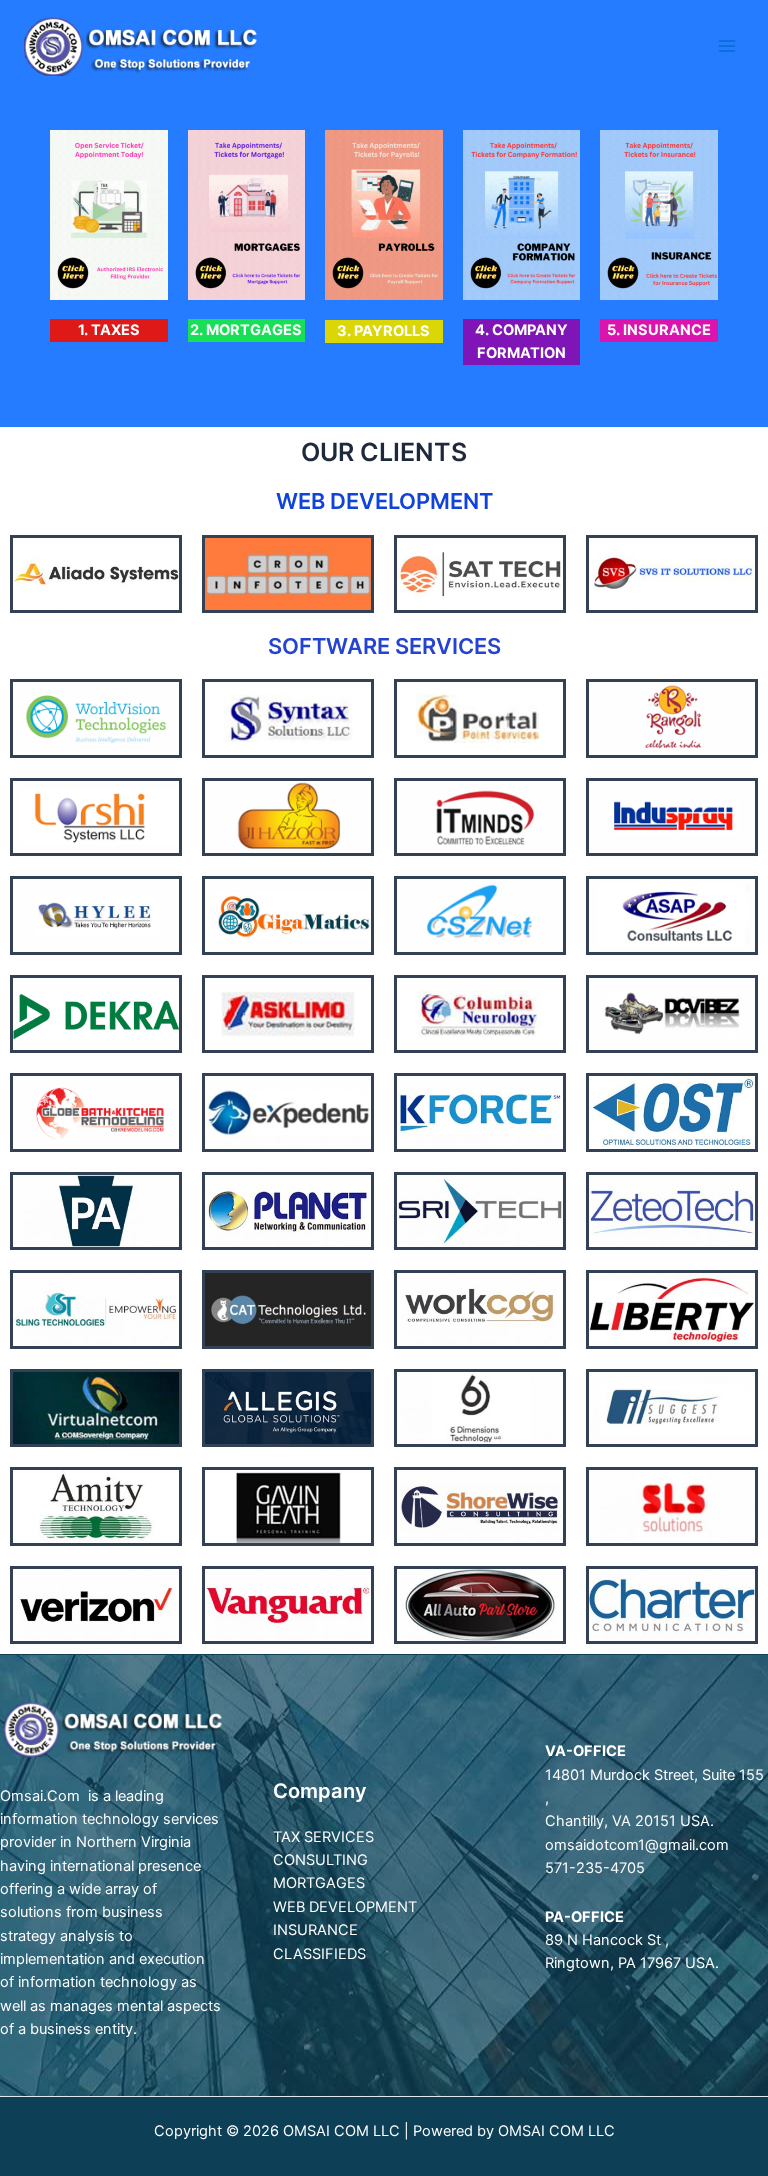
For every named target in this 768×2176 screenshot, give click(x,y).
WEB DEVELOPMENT (345, 1907)
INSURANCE (315, 1930)
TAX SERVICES (323, 1837)
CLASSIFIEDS (319, 1954)
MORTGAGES (319, 1883)
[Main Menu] (727, 46)
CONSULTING (320, 1860)
